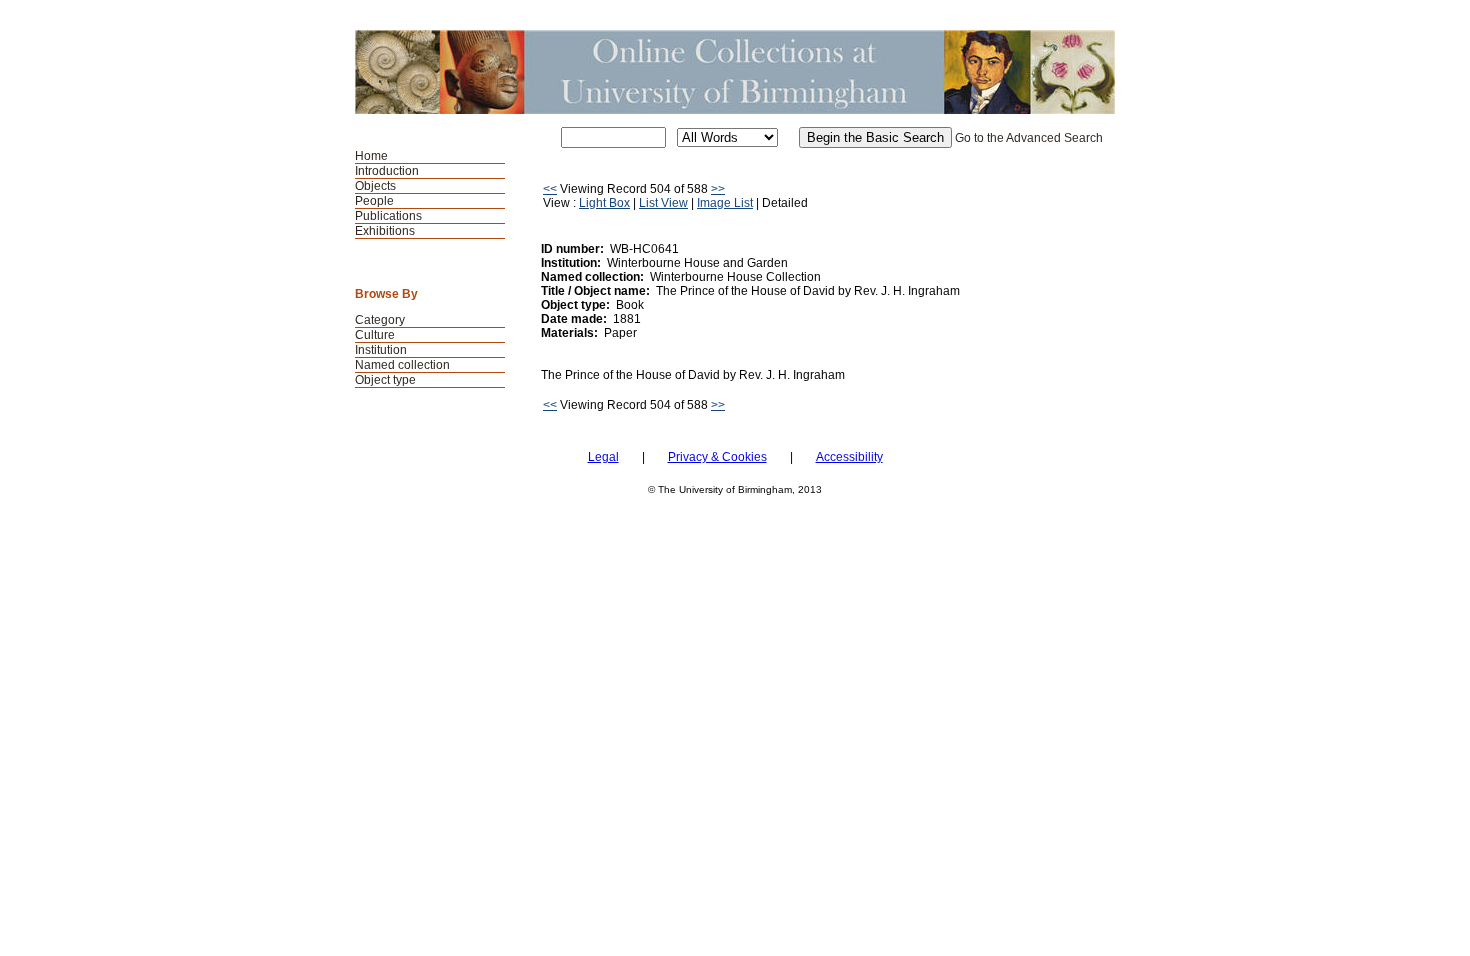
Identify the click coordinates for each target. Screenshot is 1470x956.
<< (550, 189)
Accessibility (849, 457)
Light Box (604, 203)
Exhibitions (385, 231)
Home (371, 156)
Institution (381, 350)
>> (718, 189)
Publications (388, 216)
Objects (375, 186)
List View (663, 203)
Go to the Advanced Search (1029, 138)
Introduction (387, 171)
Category (380, 320)
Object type (385, 380)
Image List (725, 203)
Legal (603, 457)
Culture (375, 335)
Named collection (402, 365)
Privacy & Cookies (717, 457)
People (374, 201)
